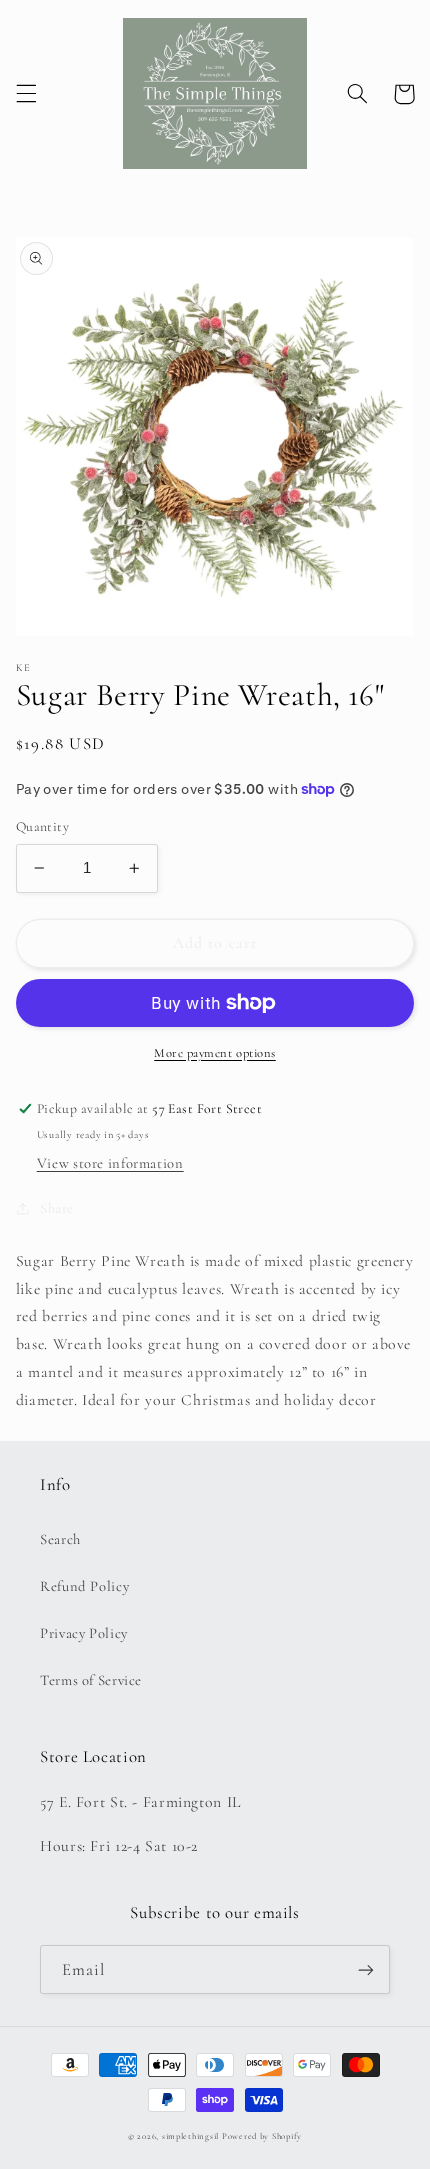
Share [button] (57, 1208)
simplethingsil (190, 2136)
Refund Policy (84, 1586)
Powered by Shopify (262, 2136)
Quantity (42, 826)
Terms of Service (91, 1680)
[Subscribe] (366, 1969)
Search (60, 1539)
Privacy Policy (84, 1633)
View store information (110, 1163)
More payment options (215, 1053)
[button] (26, 94)
